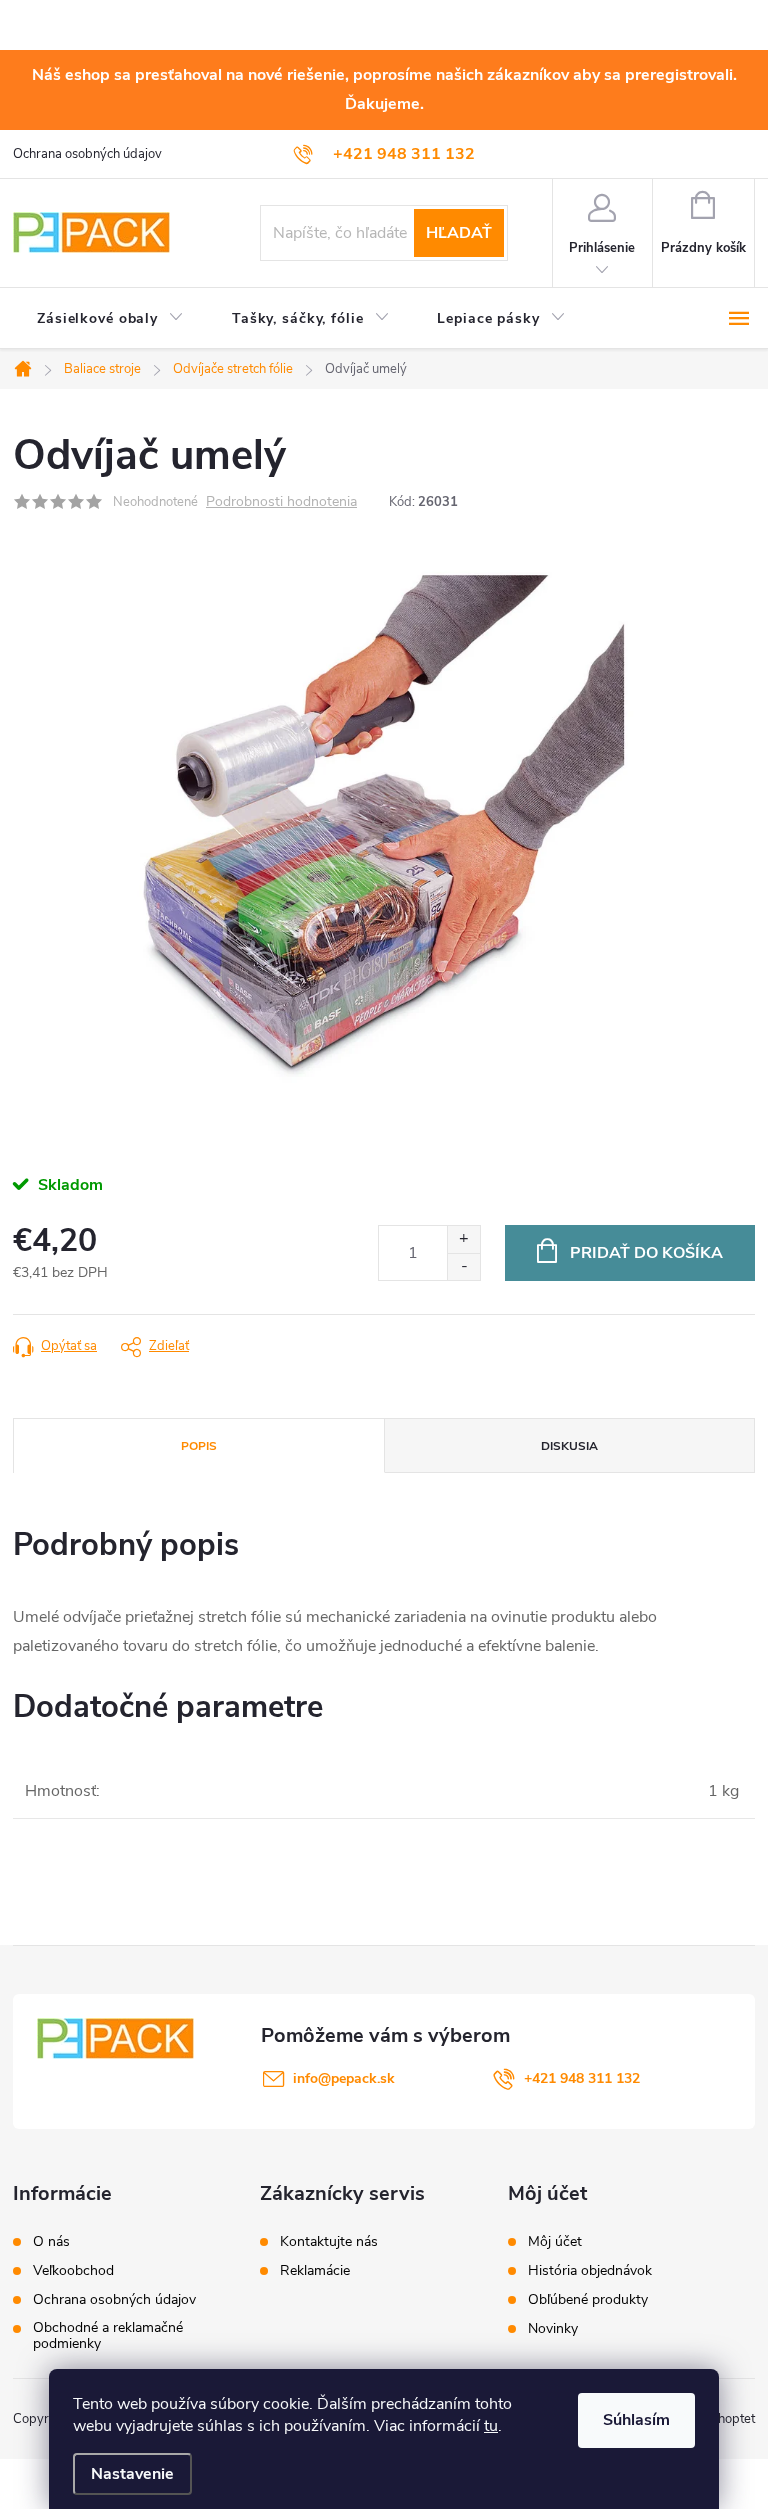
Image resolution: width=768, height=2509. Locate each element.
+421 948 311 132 (582, 2078)
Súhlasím (636, 2420)
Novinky (553, 2329)
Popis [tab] (199, 1446)
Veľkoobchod (73, 2271)
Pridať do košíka (646, 1253)
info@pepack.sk (344, 2078)
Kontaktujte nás (329, 2242)
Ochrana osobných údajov (87, 154)
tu (491, 2426)
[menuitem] (110, 319)
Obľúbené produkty (588, 2300)
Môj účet (555, 2242)
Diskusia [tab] (569, 1446)
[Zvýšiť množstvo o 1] (463, 1239)
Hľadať (459, 233)
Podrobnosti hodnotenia (281, 502)
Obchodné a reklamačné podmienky (108, 2336)
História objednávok (590, 2271)
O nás (51, 2242)
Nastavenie (132, 2474)
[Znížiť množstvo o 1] (463, 1266)
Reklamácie (315, 2271)
